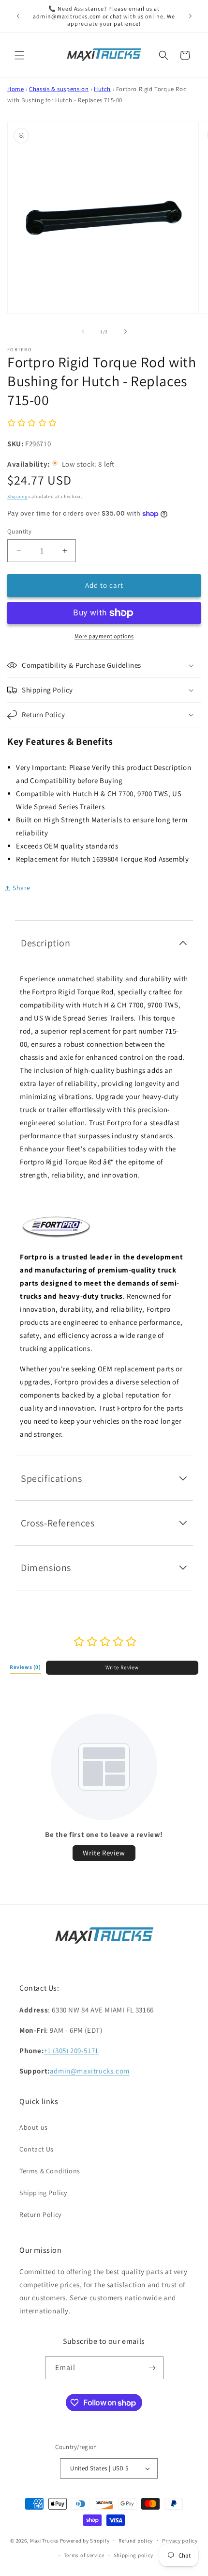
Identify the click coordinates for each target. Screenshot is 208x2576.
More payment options (104, 636)
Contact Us (37, 2149)
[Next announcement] (190, 16)
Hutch (102, 89)
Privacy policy (180, 2541)
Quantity (19, 531)
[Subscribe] (152, 2368)
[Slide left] (83, 331)
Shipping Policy (43, 2193)
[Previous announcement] (18, 16)
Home (15, 89)
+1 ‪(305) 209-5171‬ (71, 2050)
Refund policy (136, 2541)
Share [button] (22, 888)
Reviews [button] (25, 1667)
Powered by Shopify (85, 2540)
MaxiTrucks (44, 2540)
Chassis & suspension (59, 89)
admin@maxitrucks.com (90, 2071)
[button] (19, 55)
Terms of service (84, 2555)
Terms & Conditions (50, 2171)
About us (34, 2127)
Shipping (17, 496)
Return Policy (40, 2215)
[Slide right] (125, 331)
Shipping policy (134, 2555)
